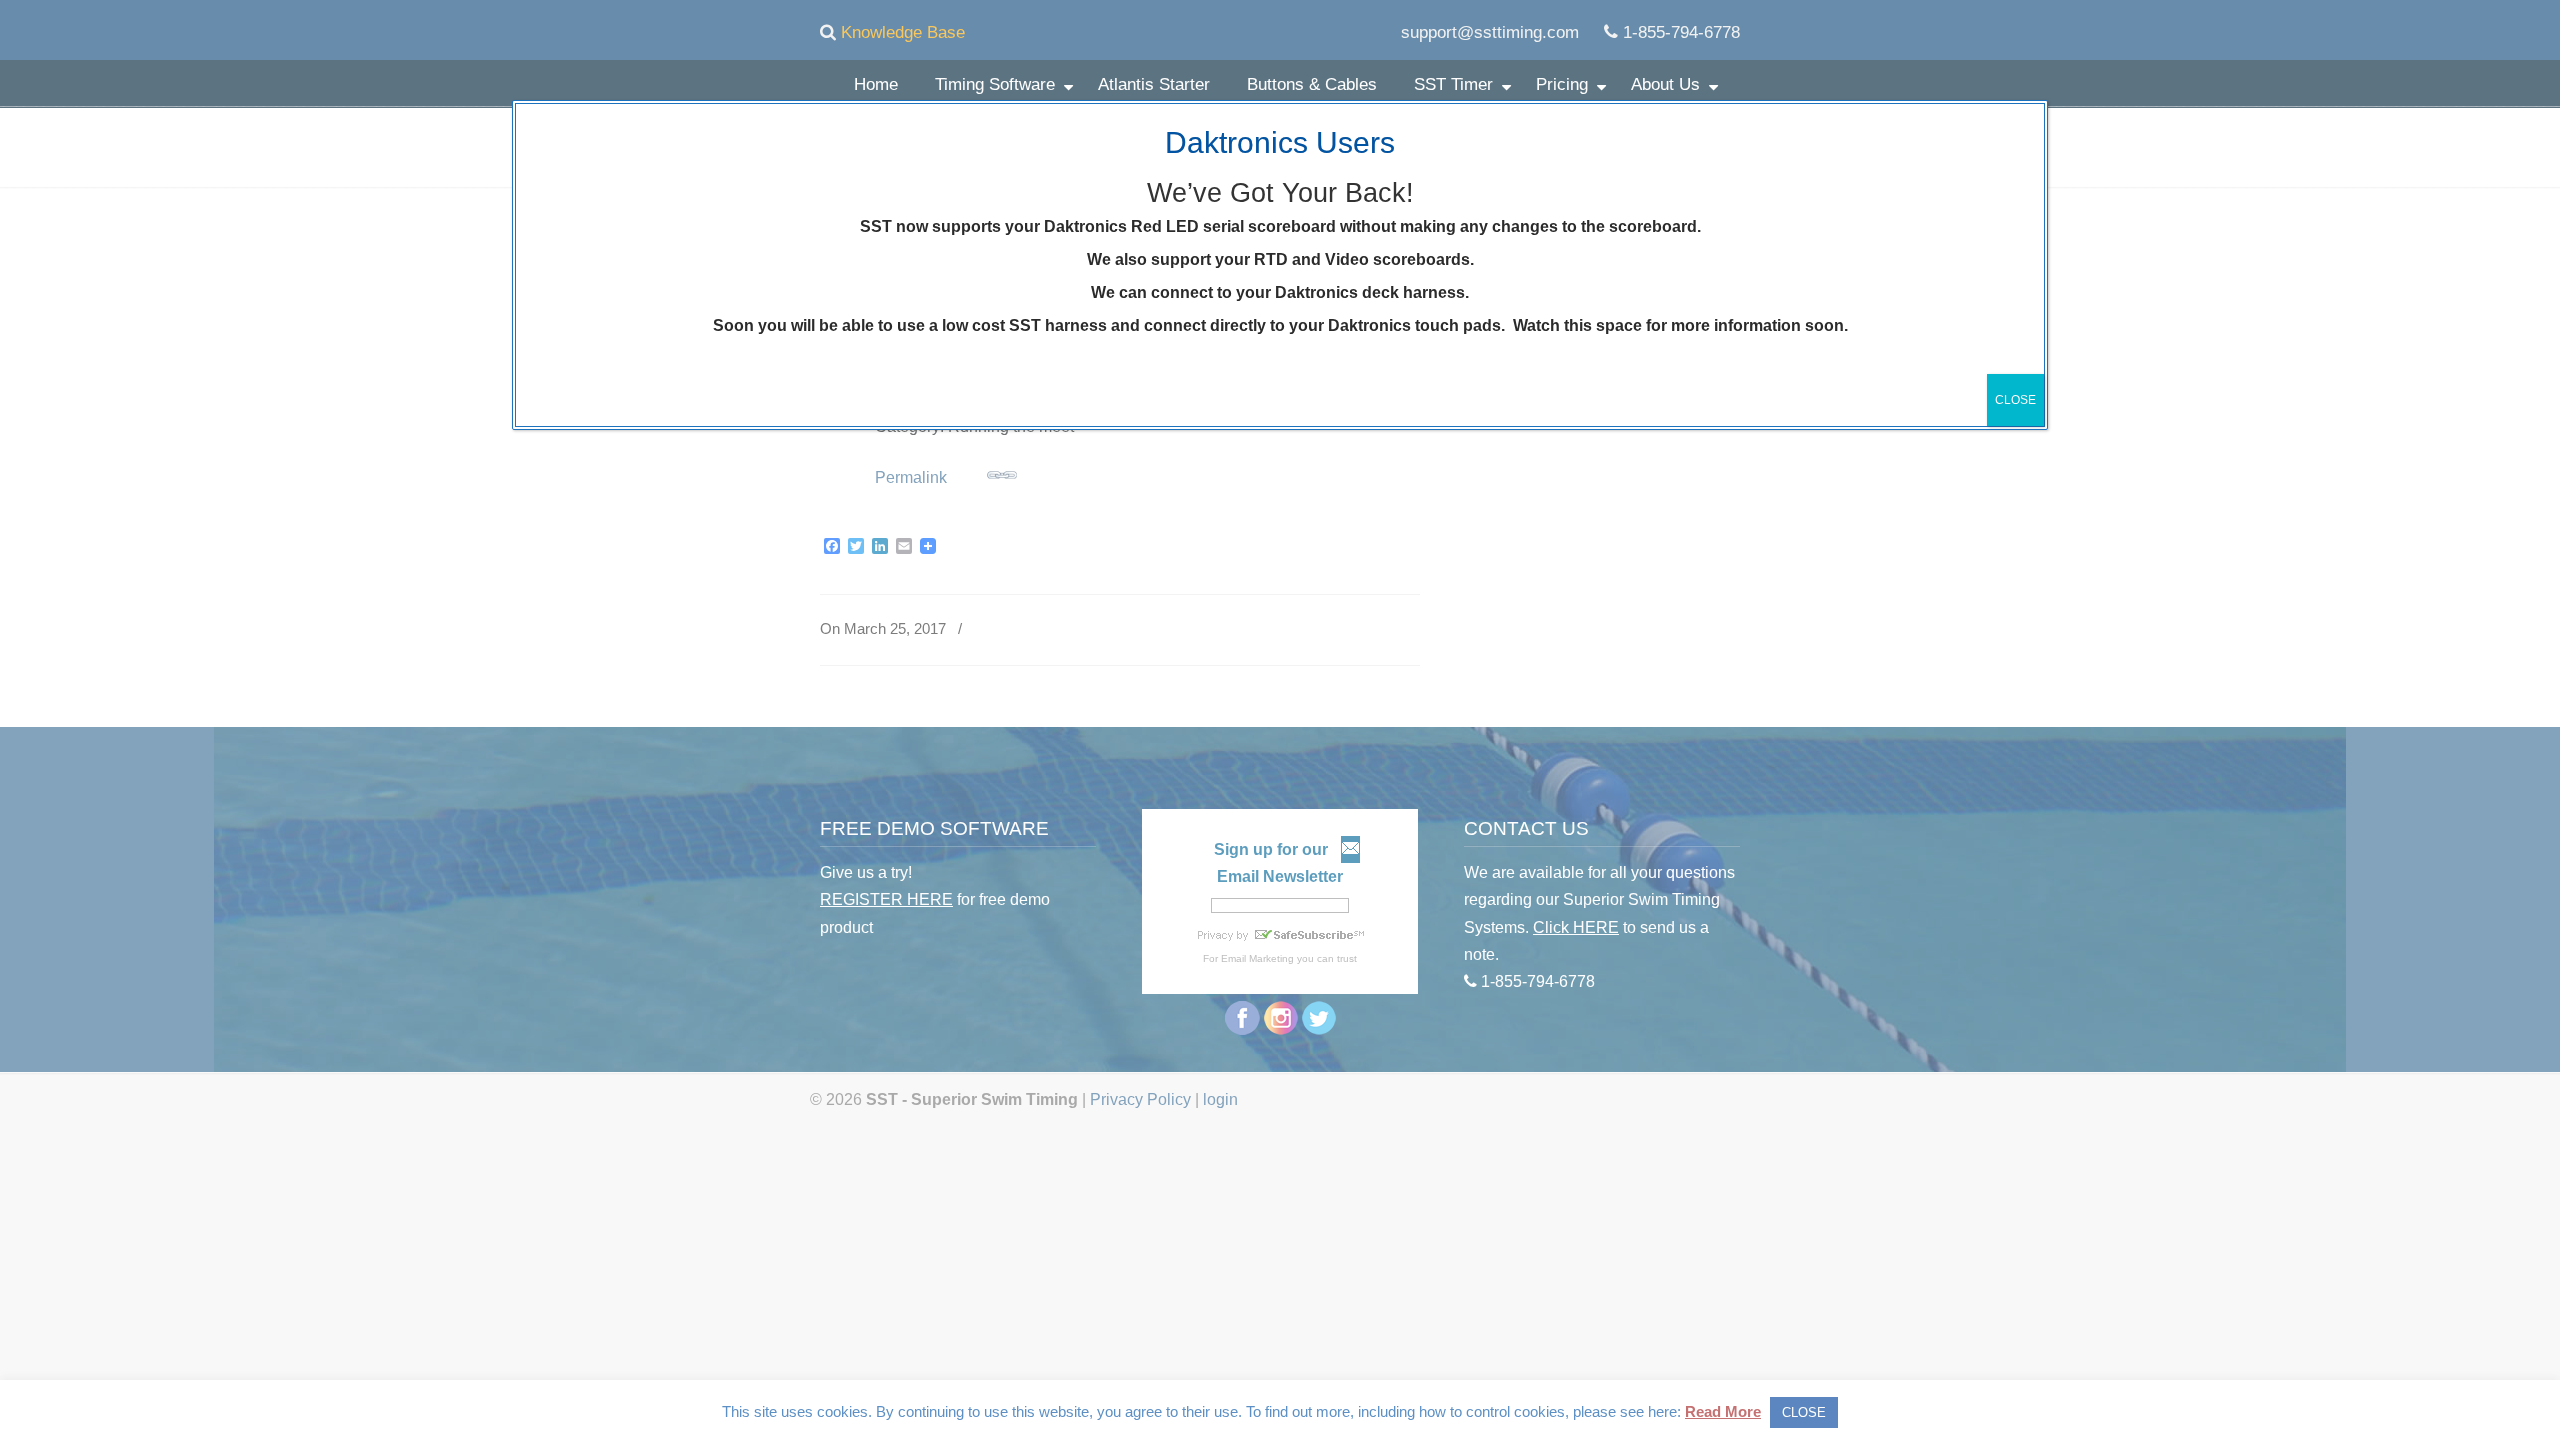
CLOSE (2015, 400)
